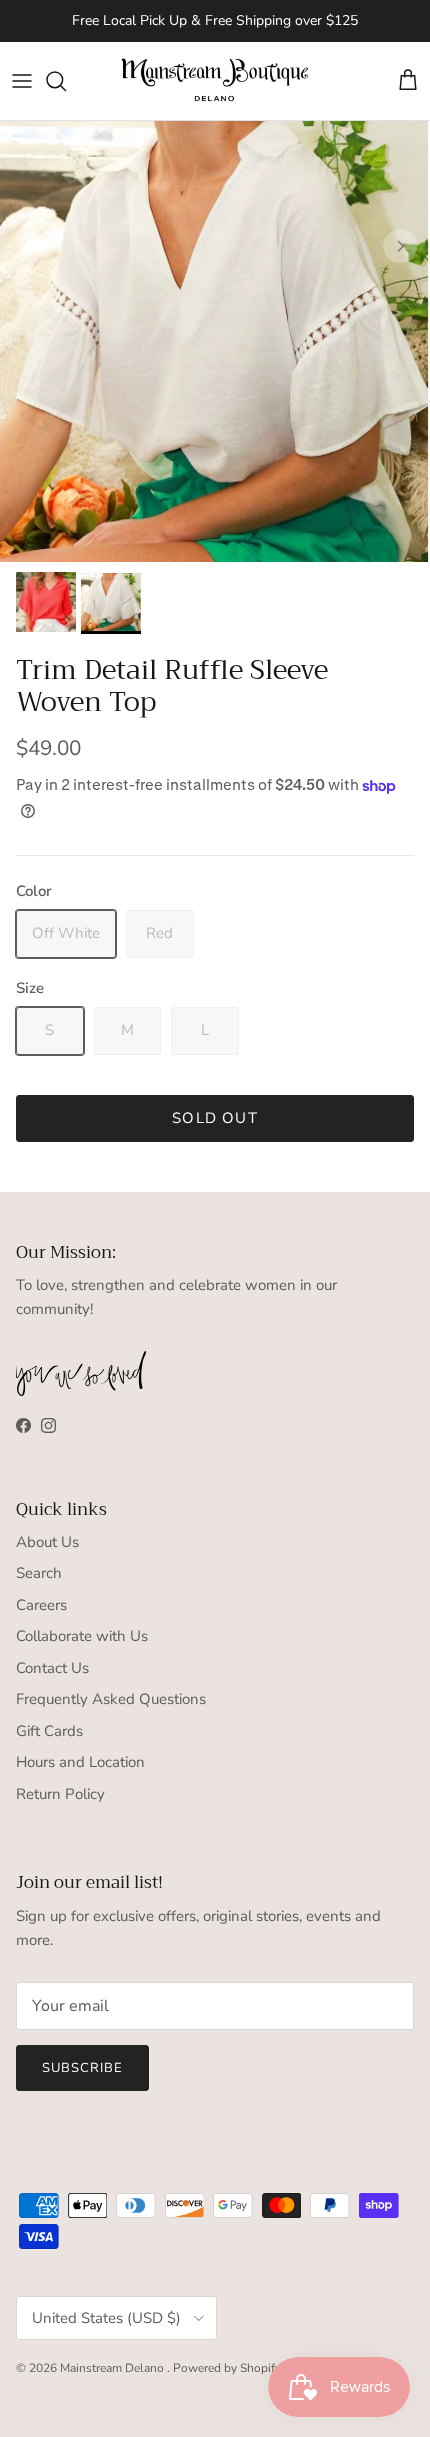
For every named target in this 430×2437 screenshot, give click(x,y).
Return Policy (60, 1794)
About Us (47, 1542)
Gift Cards (49, 1731)
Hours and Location (80, 1762)
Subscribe (82, 2068)
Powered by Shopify (227, 2368)
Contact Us (52, 1668)
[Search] (66, 81)
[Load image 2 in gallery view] (215, 341)
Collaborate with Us (82, 1636)
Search (39, 1573)
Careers (41, 1605)
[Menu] (22, 81)
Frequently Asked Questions (111, 1699)
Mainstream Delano (113, 2368)
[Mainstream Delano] (215, 81)
